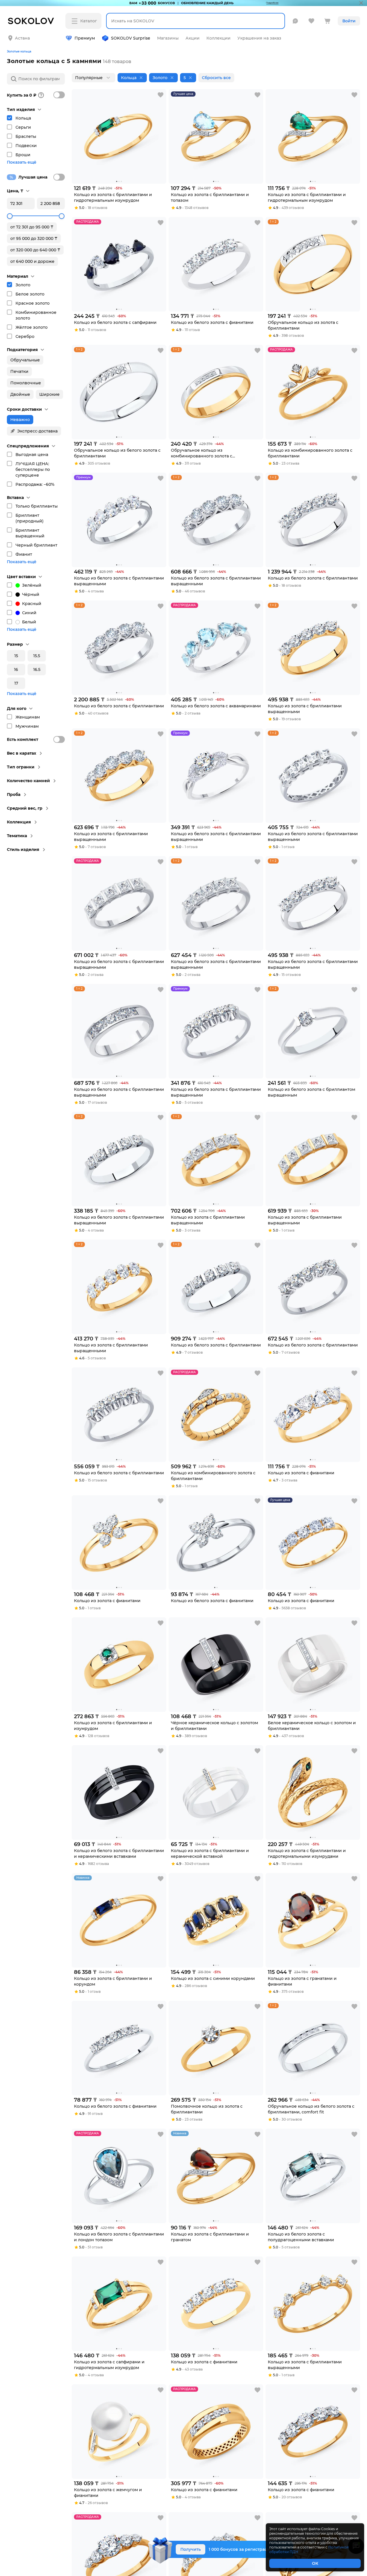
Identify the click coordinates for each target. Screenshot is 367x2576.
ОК (315, 2563)
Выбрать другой (79, 34)
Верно (31, 34)
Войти (349, 21)
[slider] (10, 216)
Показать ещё (22, 162)
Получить (191, 2549)
